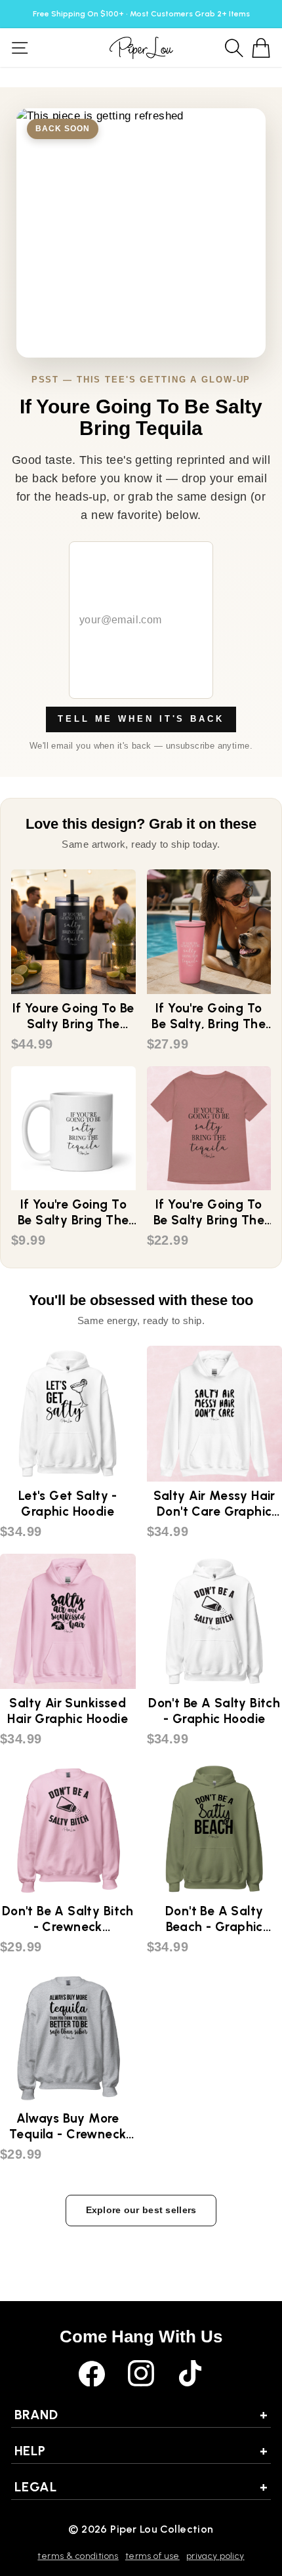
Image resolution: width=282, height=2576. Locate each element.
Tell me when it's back (141, 719)
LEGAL (141, 2487)
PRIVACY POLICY (215, 2556)
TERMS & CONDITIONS (78, 2556)
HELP (141, 2451)
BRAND (141, 2415)
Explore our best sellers (141, 2210)
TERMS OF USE (152, 2556)
